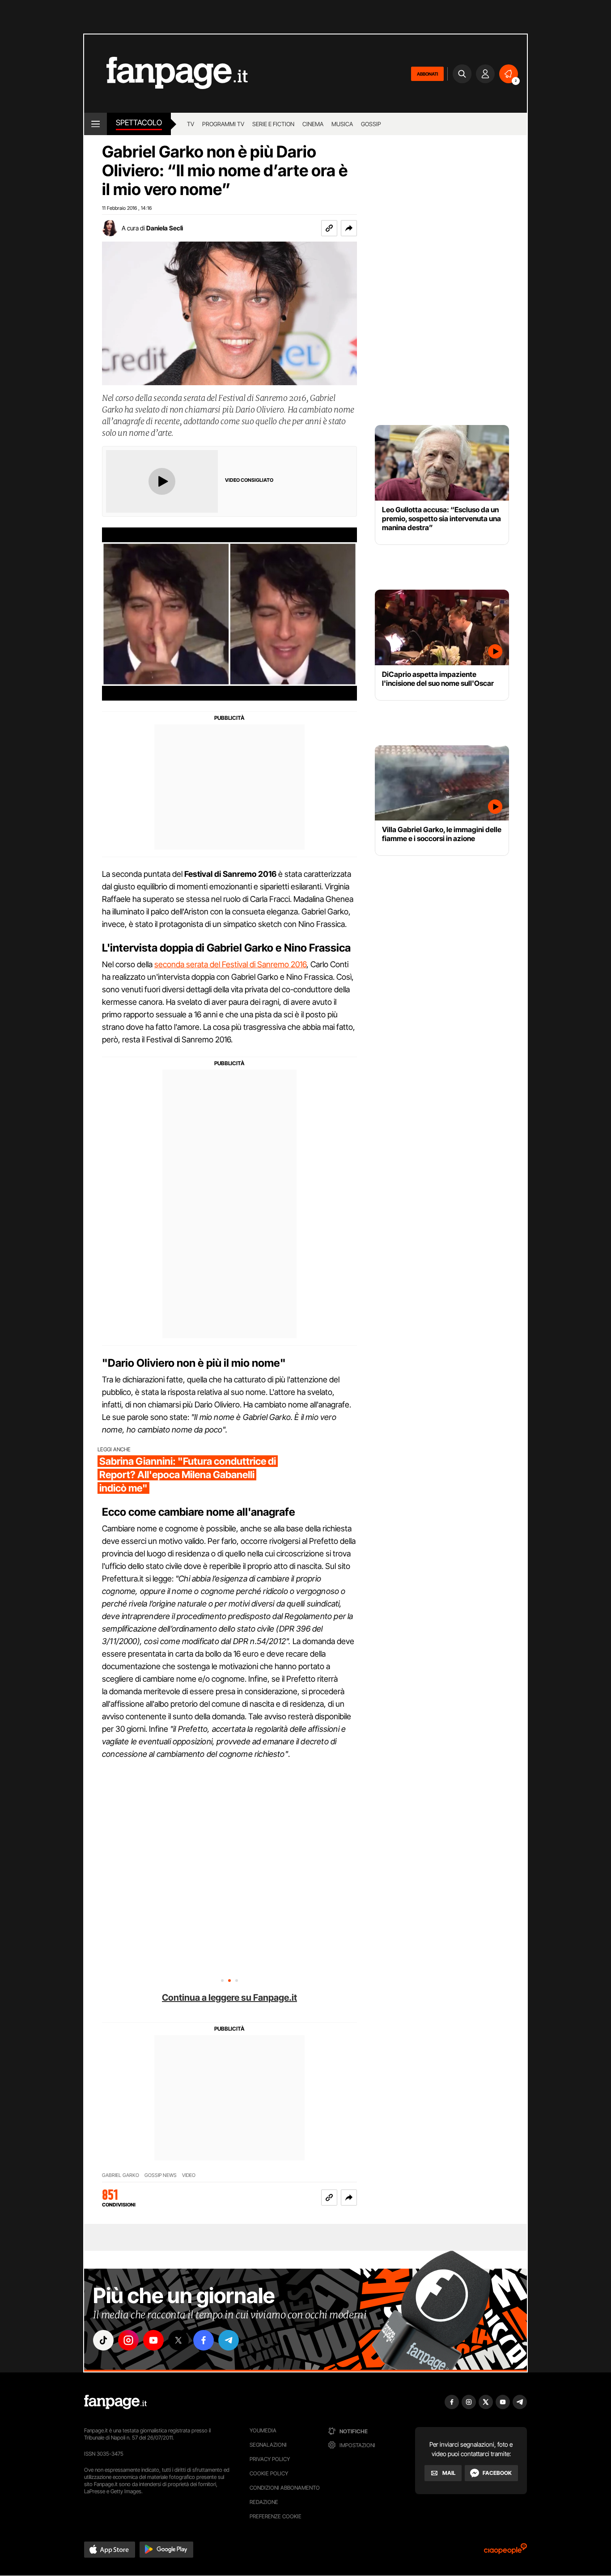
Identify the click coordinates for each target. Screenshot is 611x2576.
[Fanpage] (115, 2402)
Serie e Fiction (273, 124)
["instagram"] (128, 2340)
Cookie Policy (269, 2473)
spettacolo (139, 123)
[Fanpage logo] (166, 74)
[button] (349, 228)
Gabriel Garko (121, 2175)
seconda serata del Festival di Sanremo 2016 (230, 964)
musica (342, 124)
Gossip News (161, 2175)
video (189, 2175)
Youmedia (263, 2430)
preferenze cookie (276, 2516)
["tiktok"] (103, 2340)
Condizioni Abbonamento (285, 2488)
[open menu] (95, 124)
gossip (371, 124)
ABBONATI (427, 74)
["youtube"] (153, 2340)
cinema (313, 124)
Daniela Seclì (165, 228)
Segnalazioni (268, 2445)
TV (191, 124)
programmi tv (223, 124)
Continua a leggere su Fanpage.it (229, 1998)
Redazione (264, 2502)
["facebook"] (204, 2340)
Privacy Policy (270, 2459)
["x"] (178, 2340)
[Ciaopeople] (505, 2552)
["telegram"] (229, 2340)
